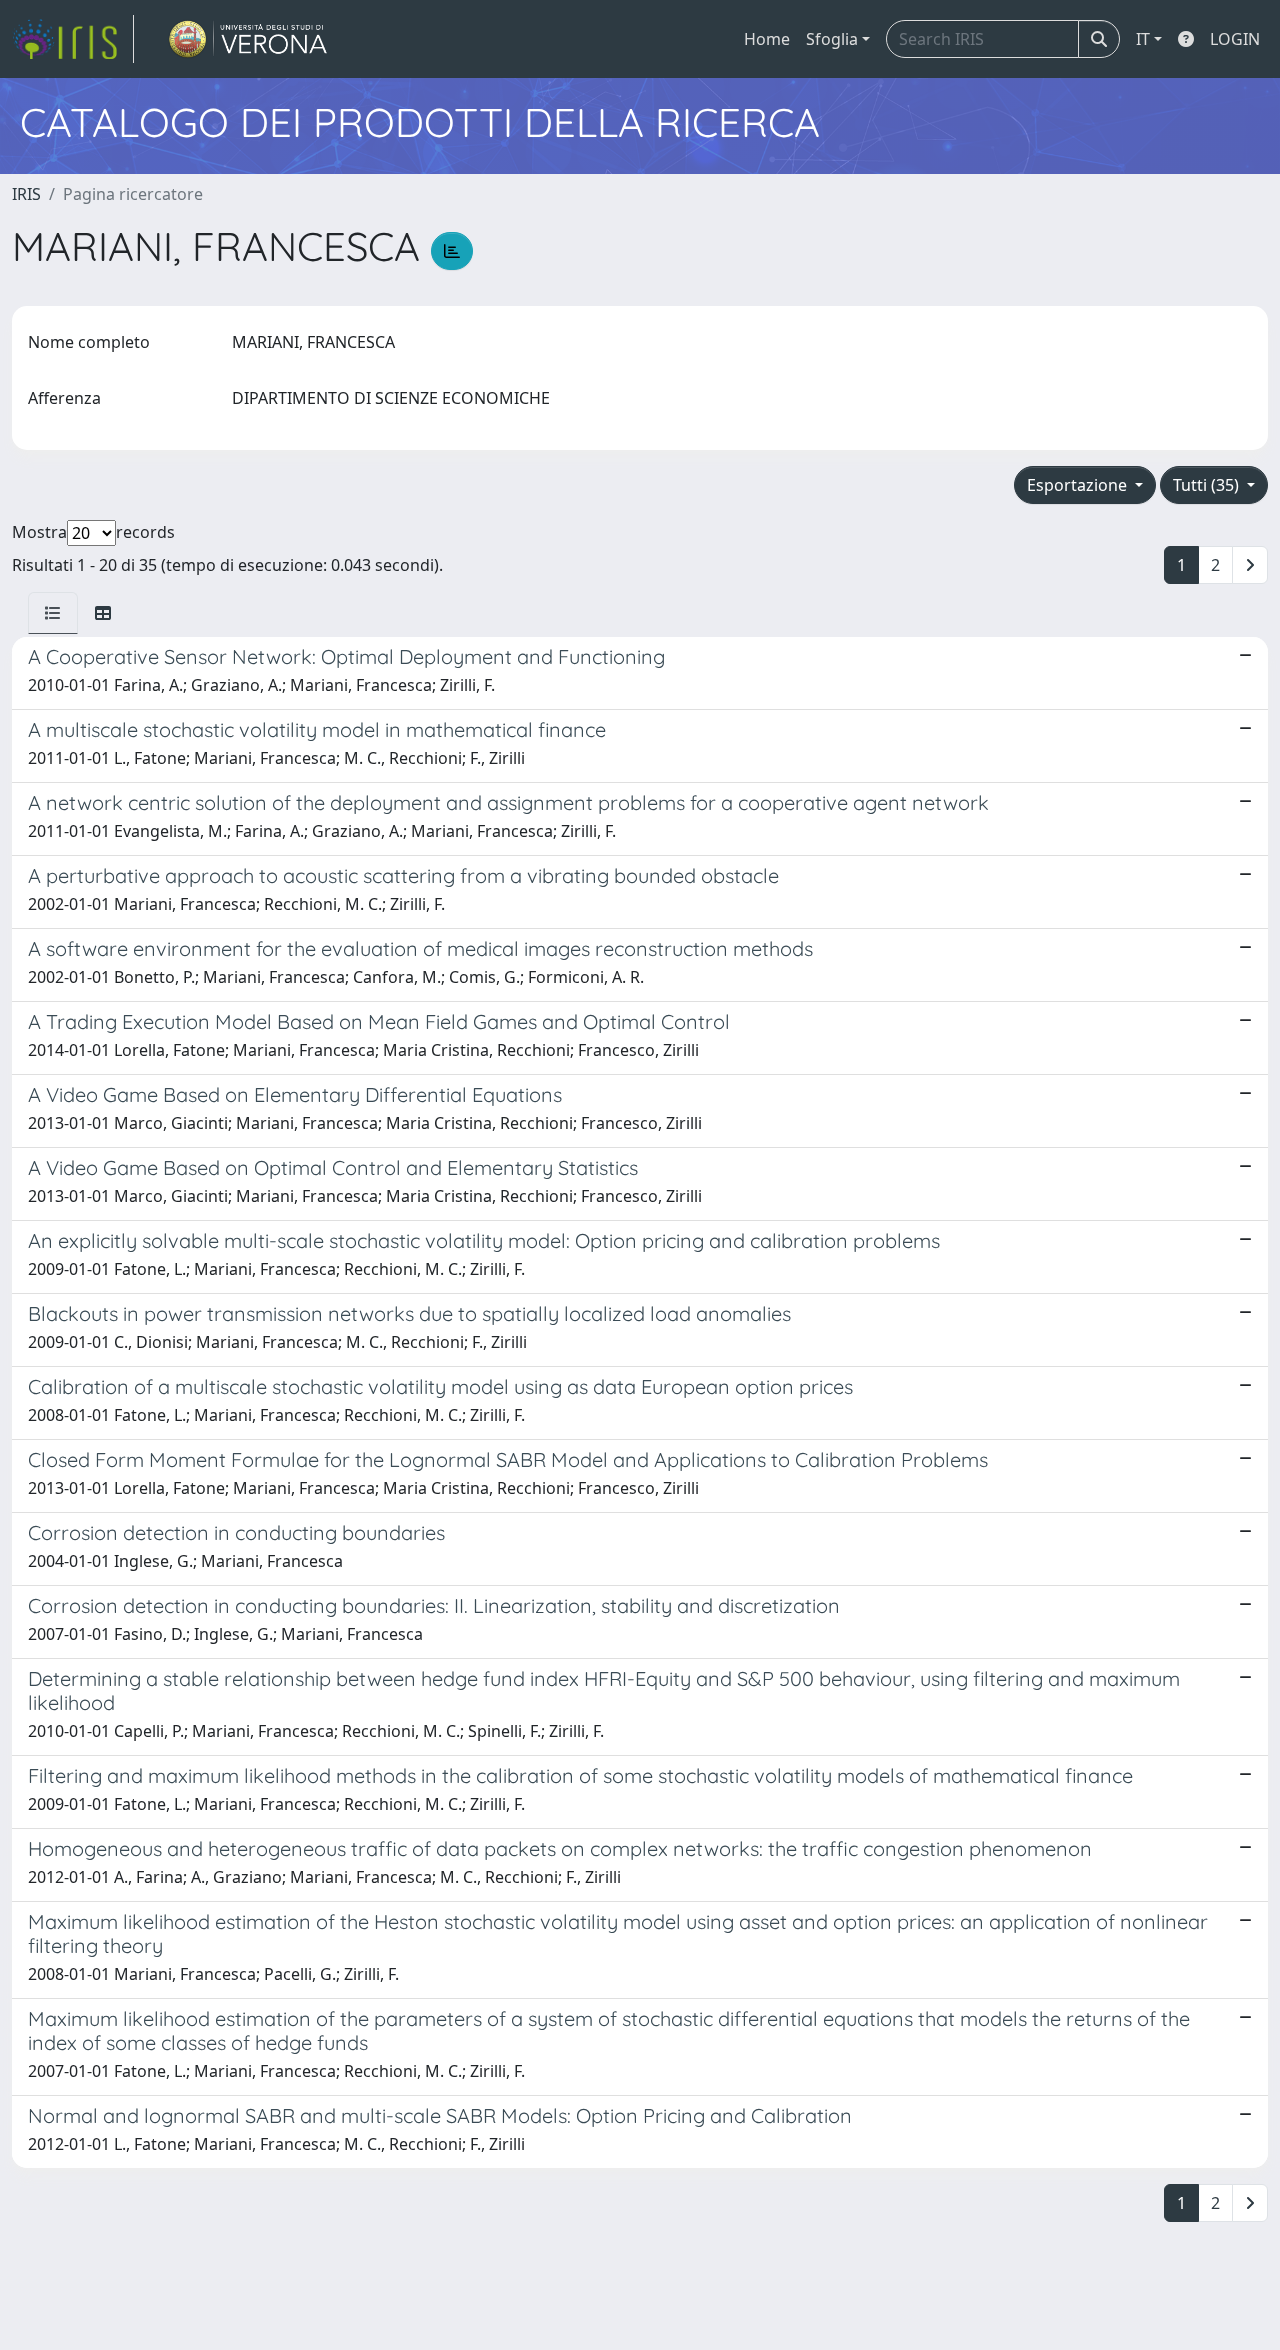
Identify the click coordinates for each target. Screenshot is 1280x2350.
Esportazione (1079, 485)
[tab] (53, 613)
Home (767, 39)
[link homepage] (73, 39)
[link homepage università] (248, 39)
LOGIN (1235, 39)
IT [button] (1143, 39)
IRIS (26, 194)
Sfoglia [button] (832, 39)
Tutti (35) (1208, 485)
